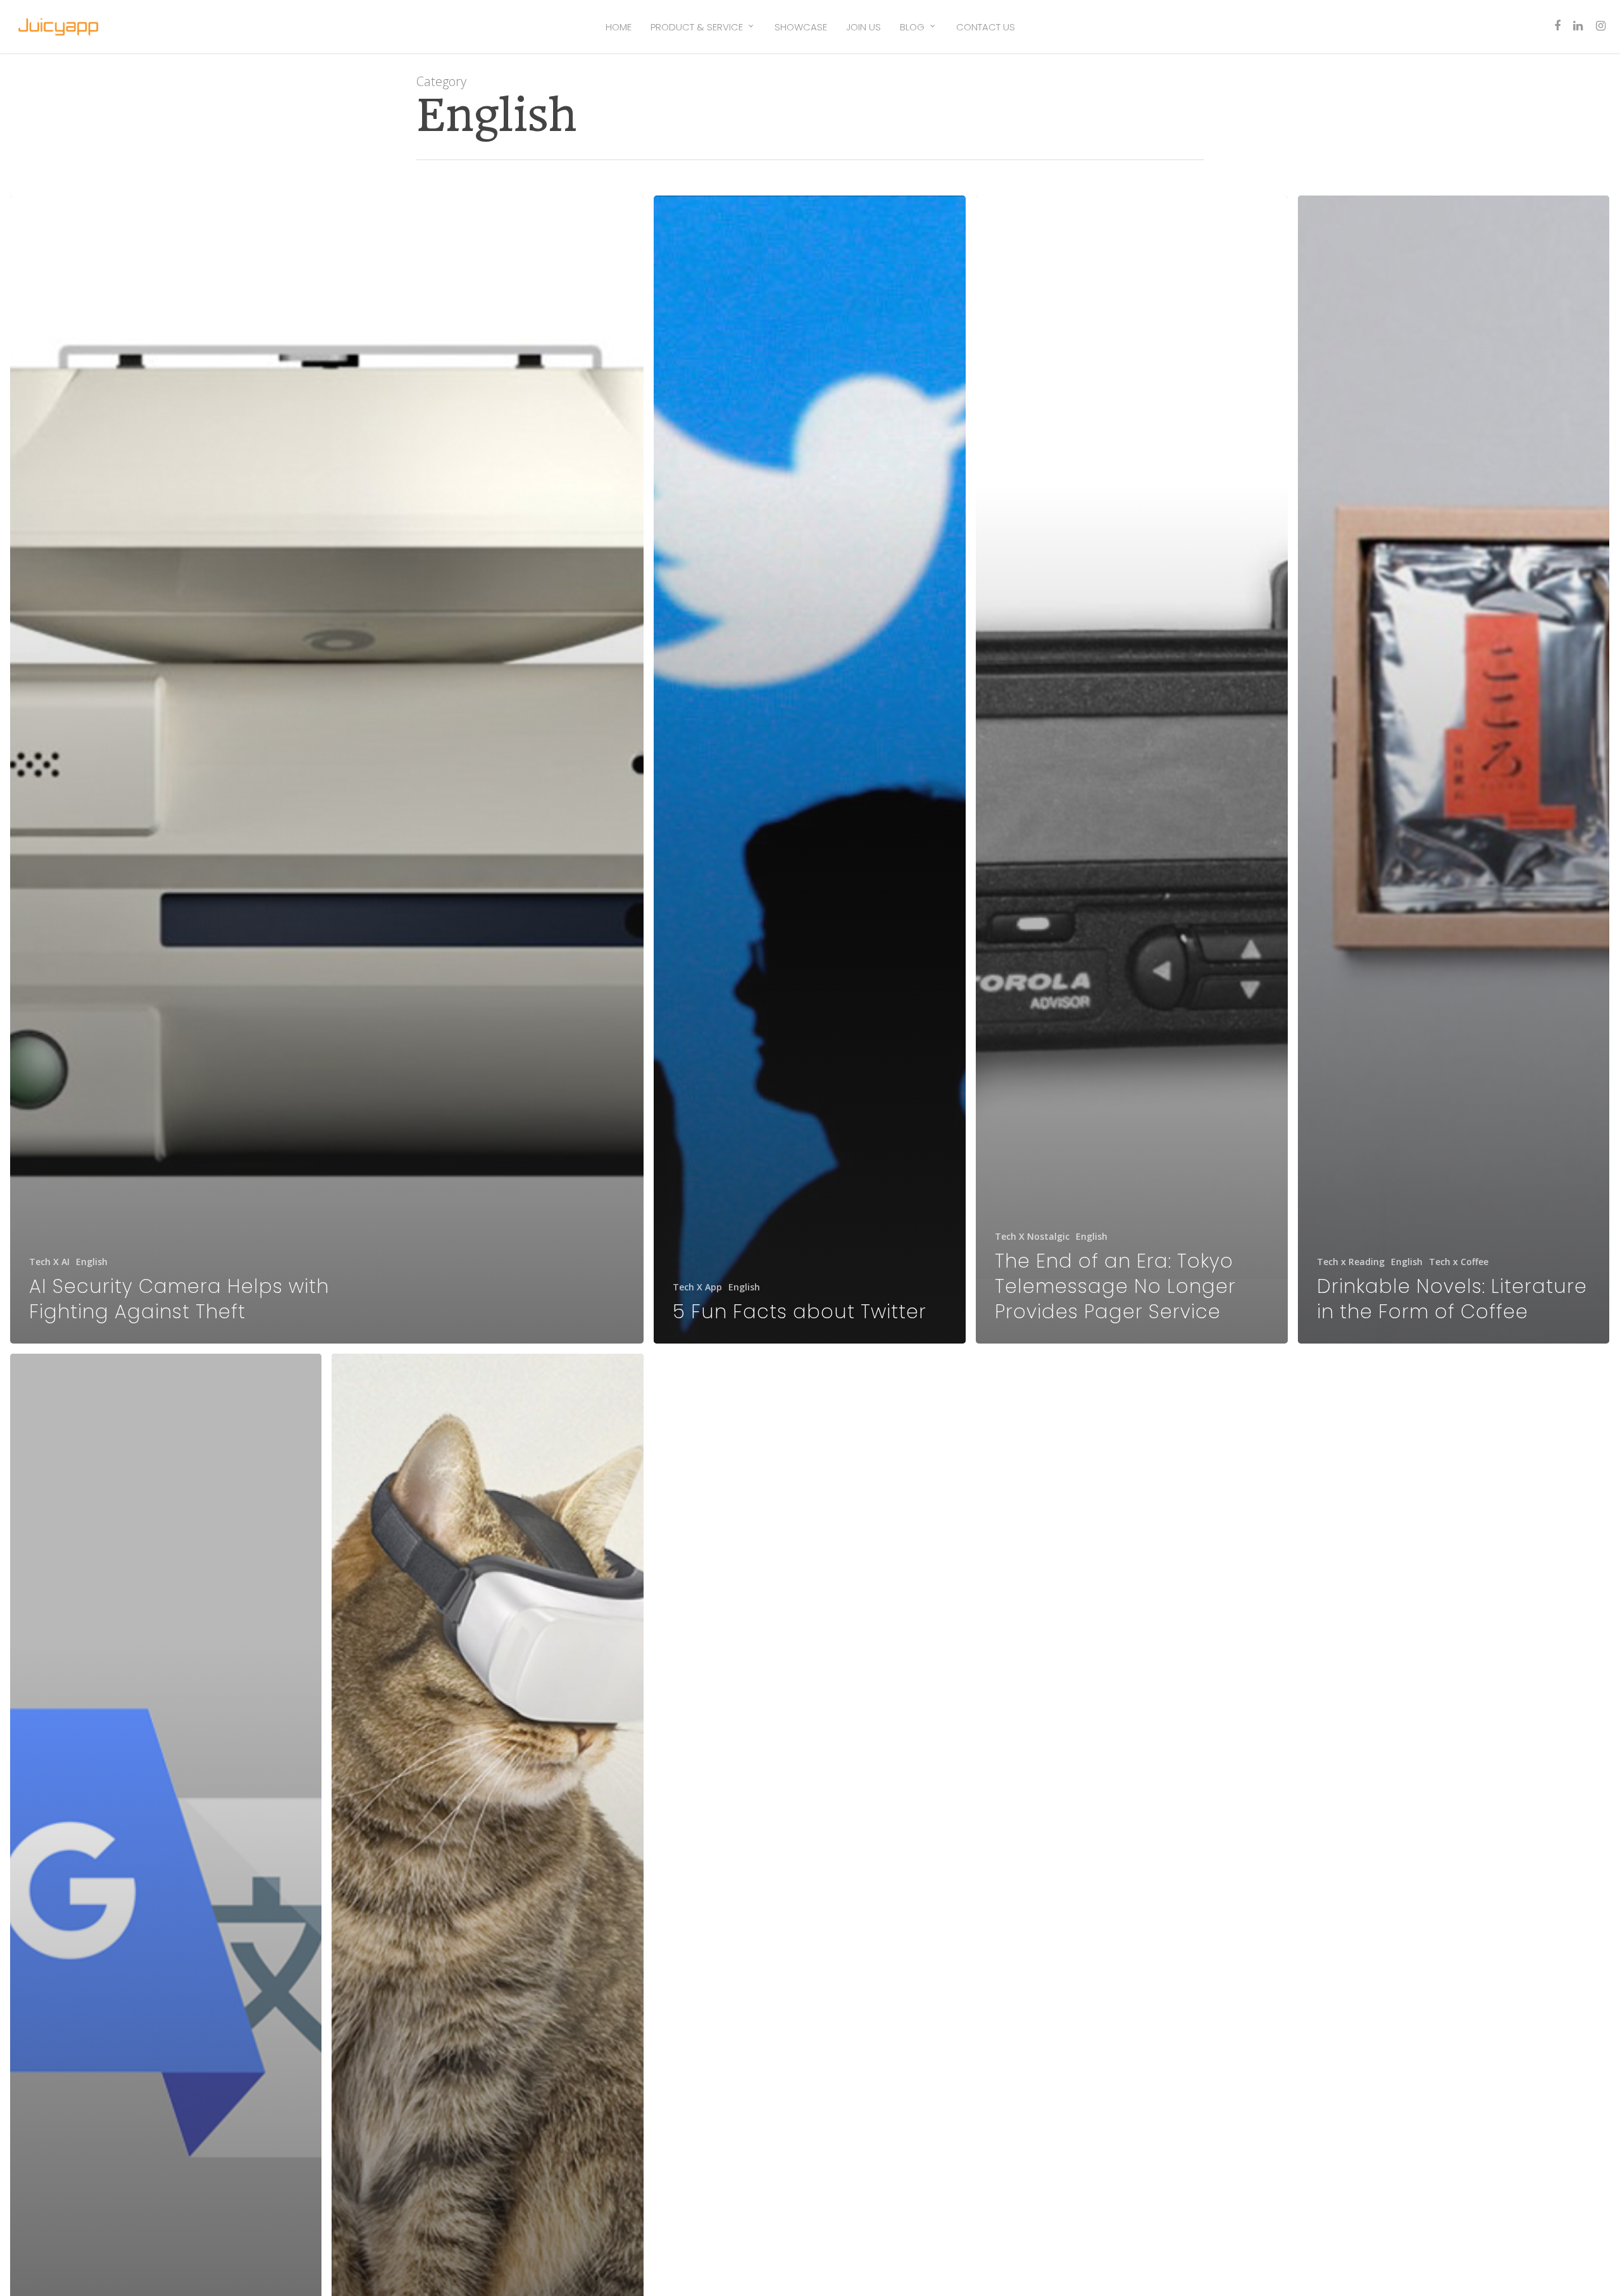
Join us (863, 27)
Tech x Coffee (1459, 1262)
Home (619, 27)
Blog (912, 27)
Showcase (801, 27)
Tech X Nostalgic (1032, 1236)
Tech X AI (49, 1262)
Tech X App (697, 1287)
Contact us (986, 27)
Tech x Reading (1351, 1262)
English (92, 1262)
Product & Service (697, 27)
